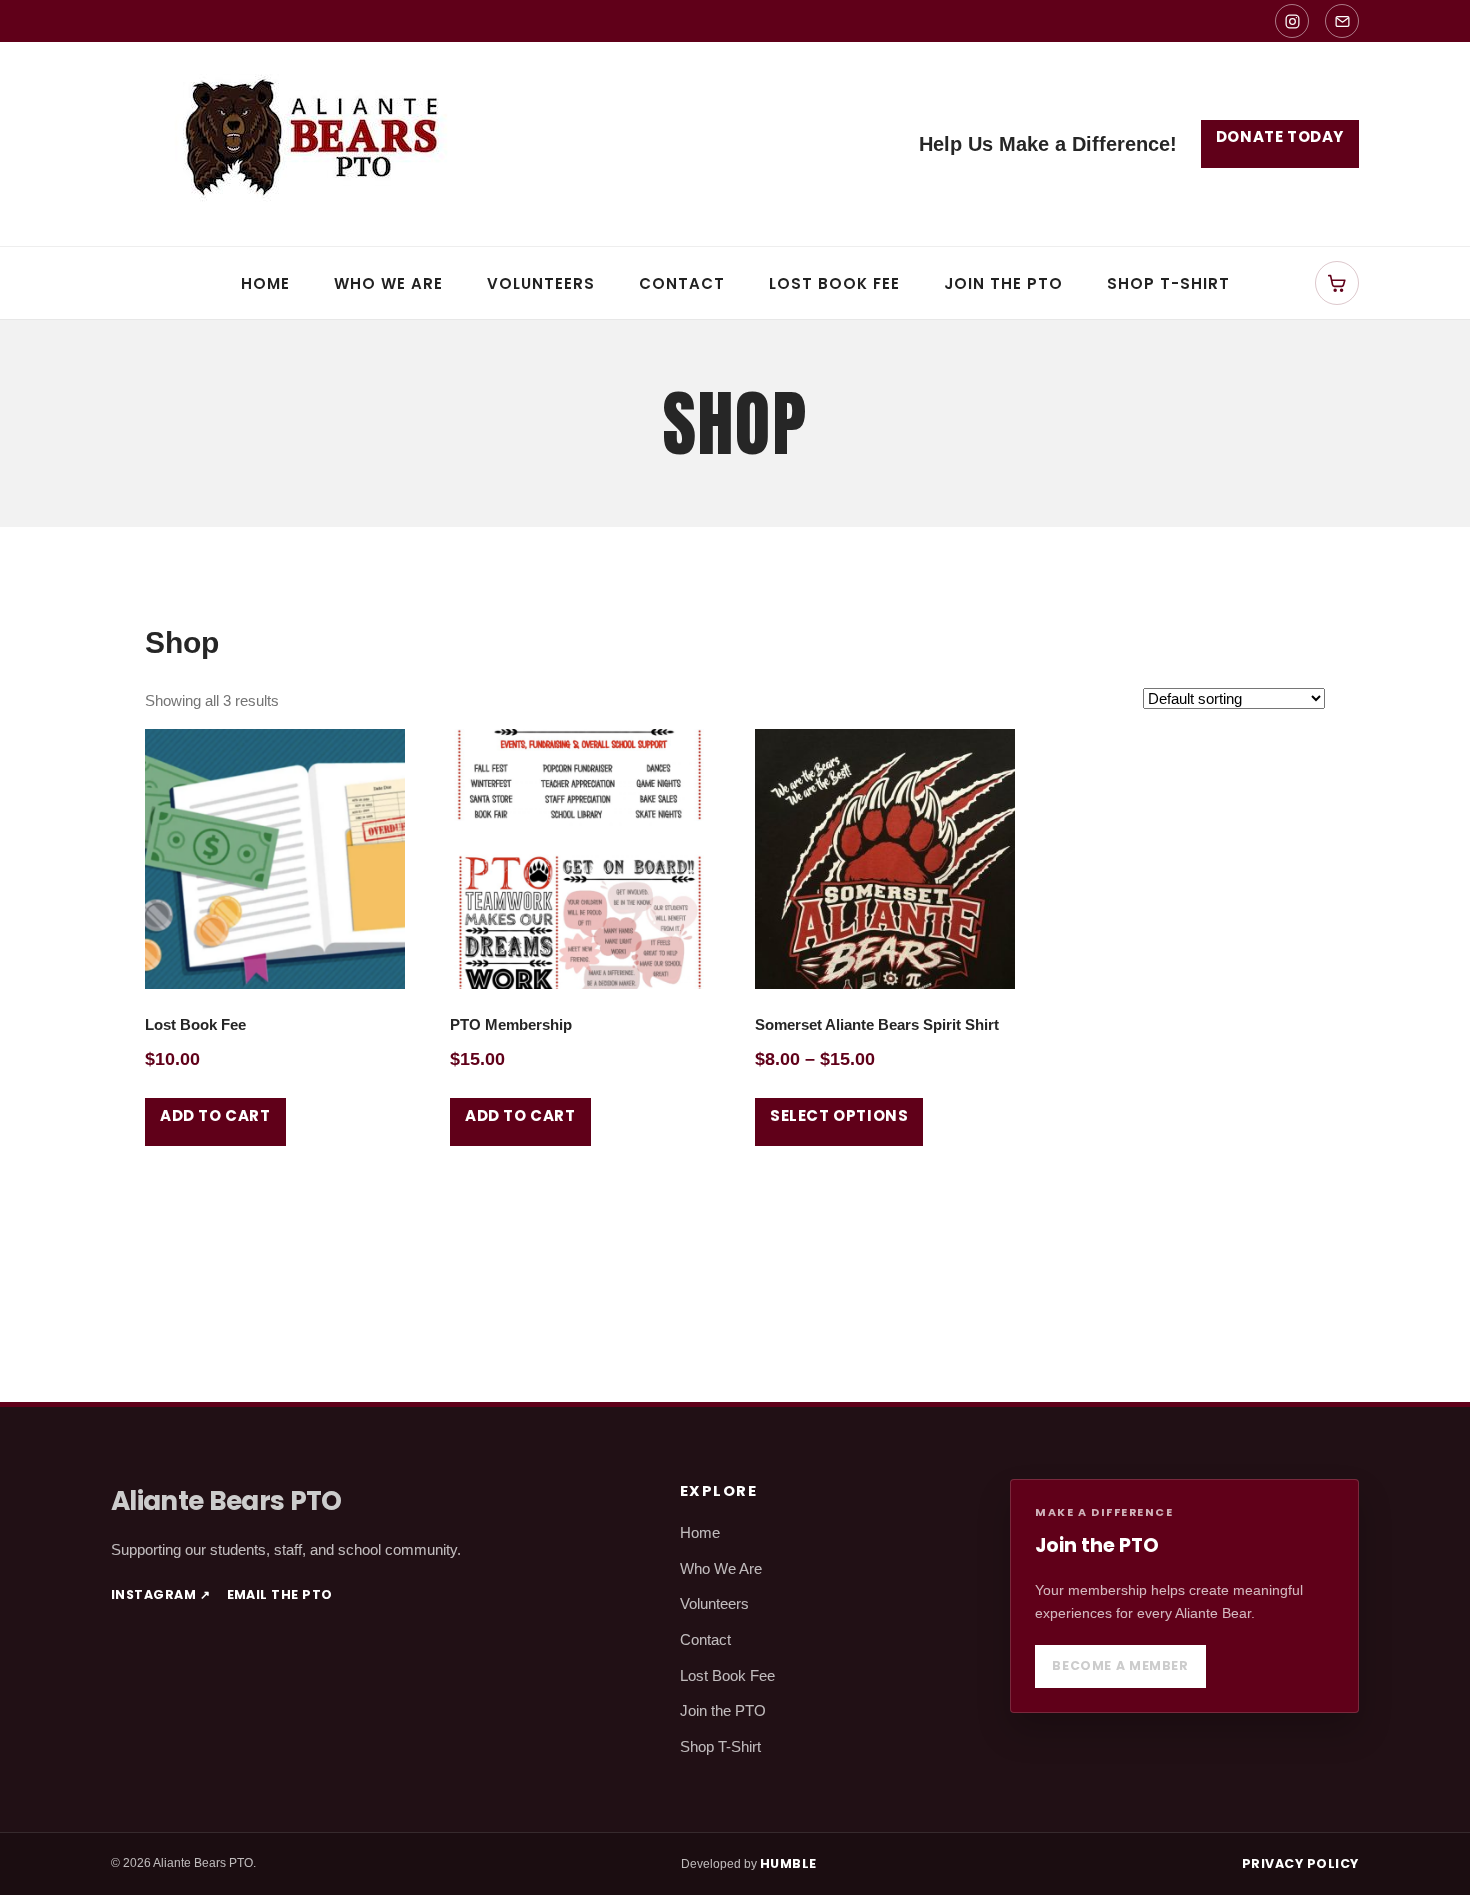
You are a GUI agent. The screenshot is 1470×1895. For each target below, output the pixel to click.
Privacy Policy (1300, 1863)
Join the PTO (1003, 283)
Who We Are (388, 283)
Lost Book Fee (834, 283)
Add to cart (215, 1115)
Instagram (161, 1594)
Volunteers (541, 283)
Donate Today (1280, 136)
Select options (839, 1115)
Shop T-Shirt (1168, 283)
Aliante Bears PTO (226, 1500)
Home (265, 283)
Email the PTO (280, 1594)
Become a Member (1120, 1665)
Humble (788, 1863)
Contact (682, 283)
